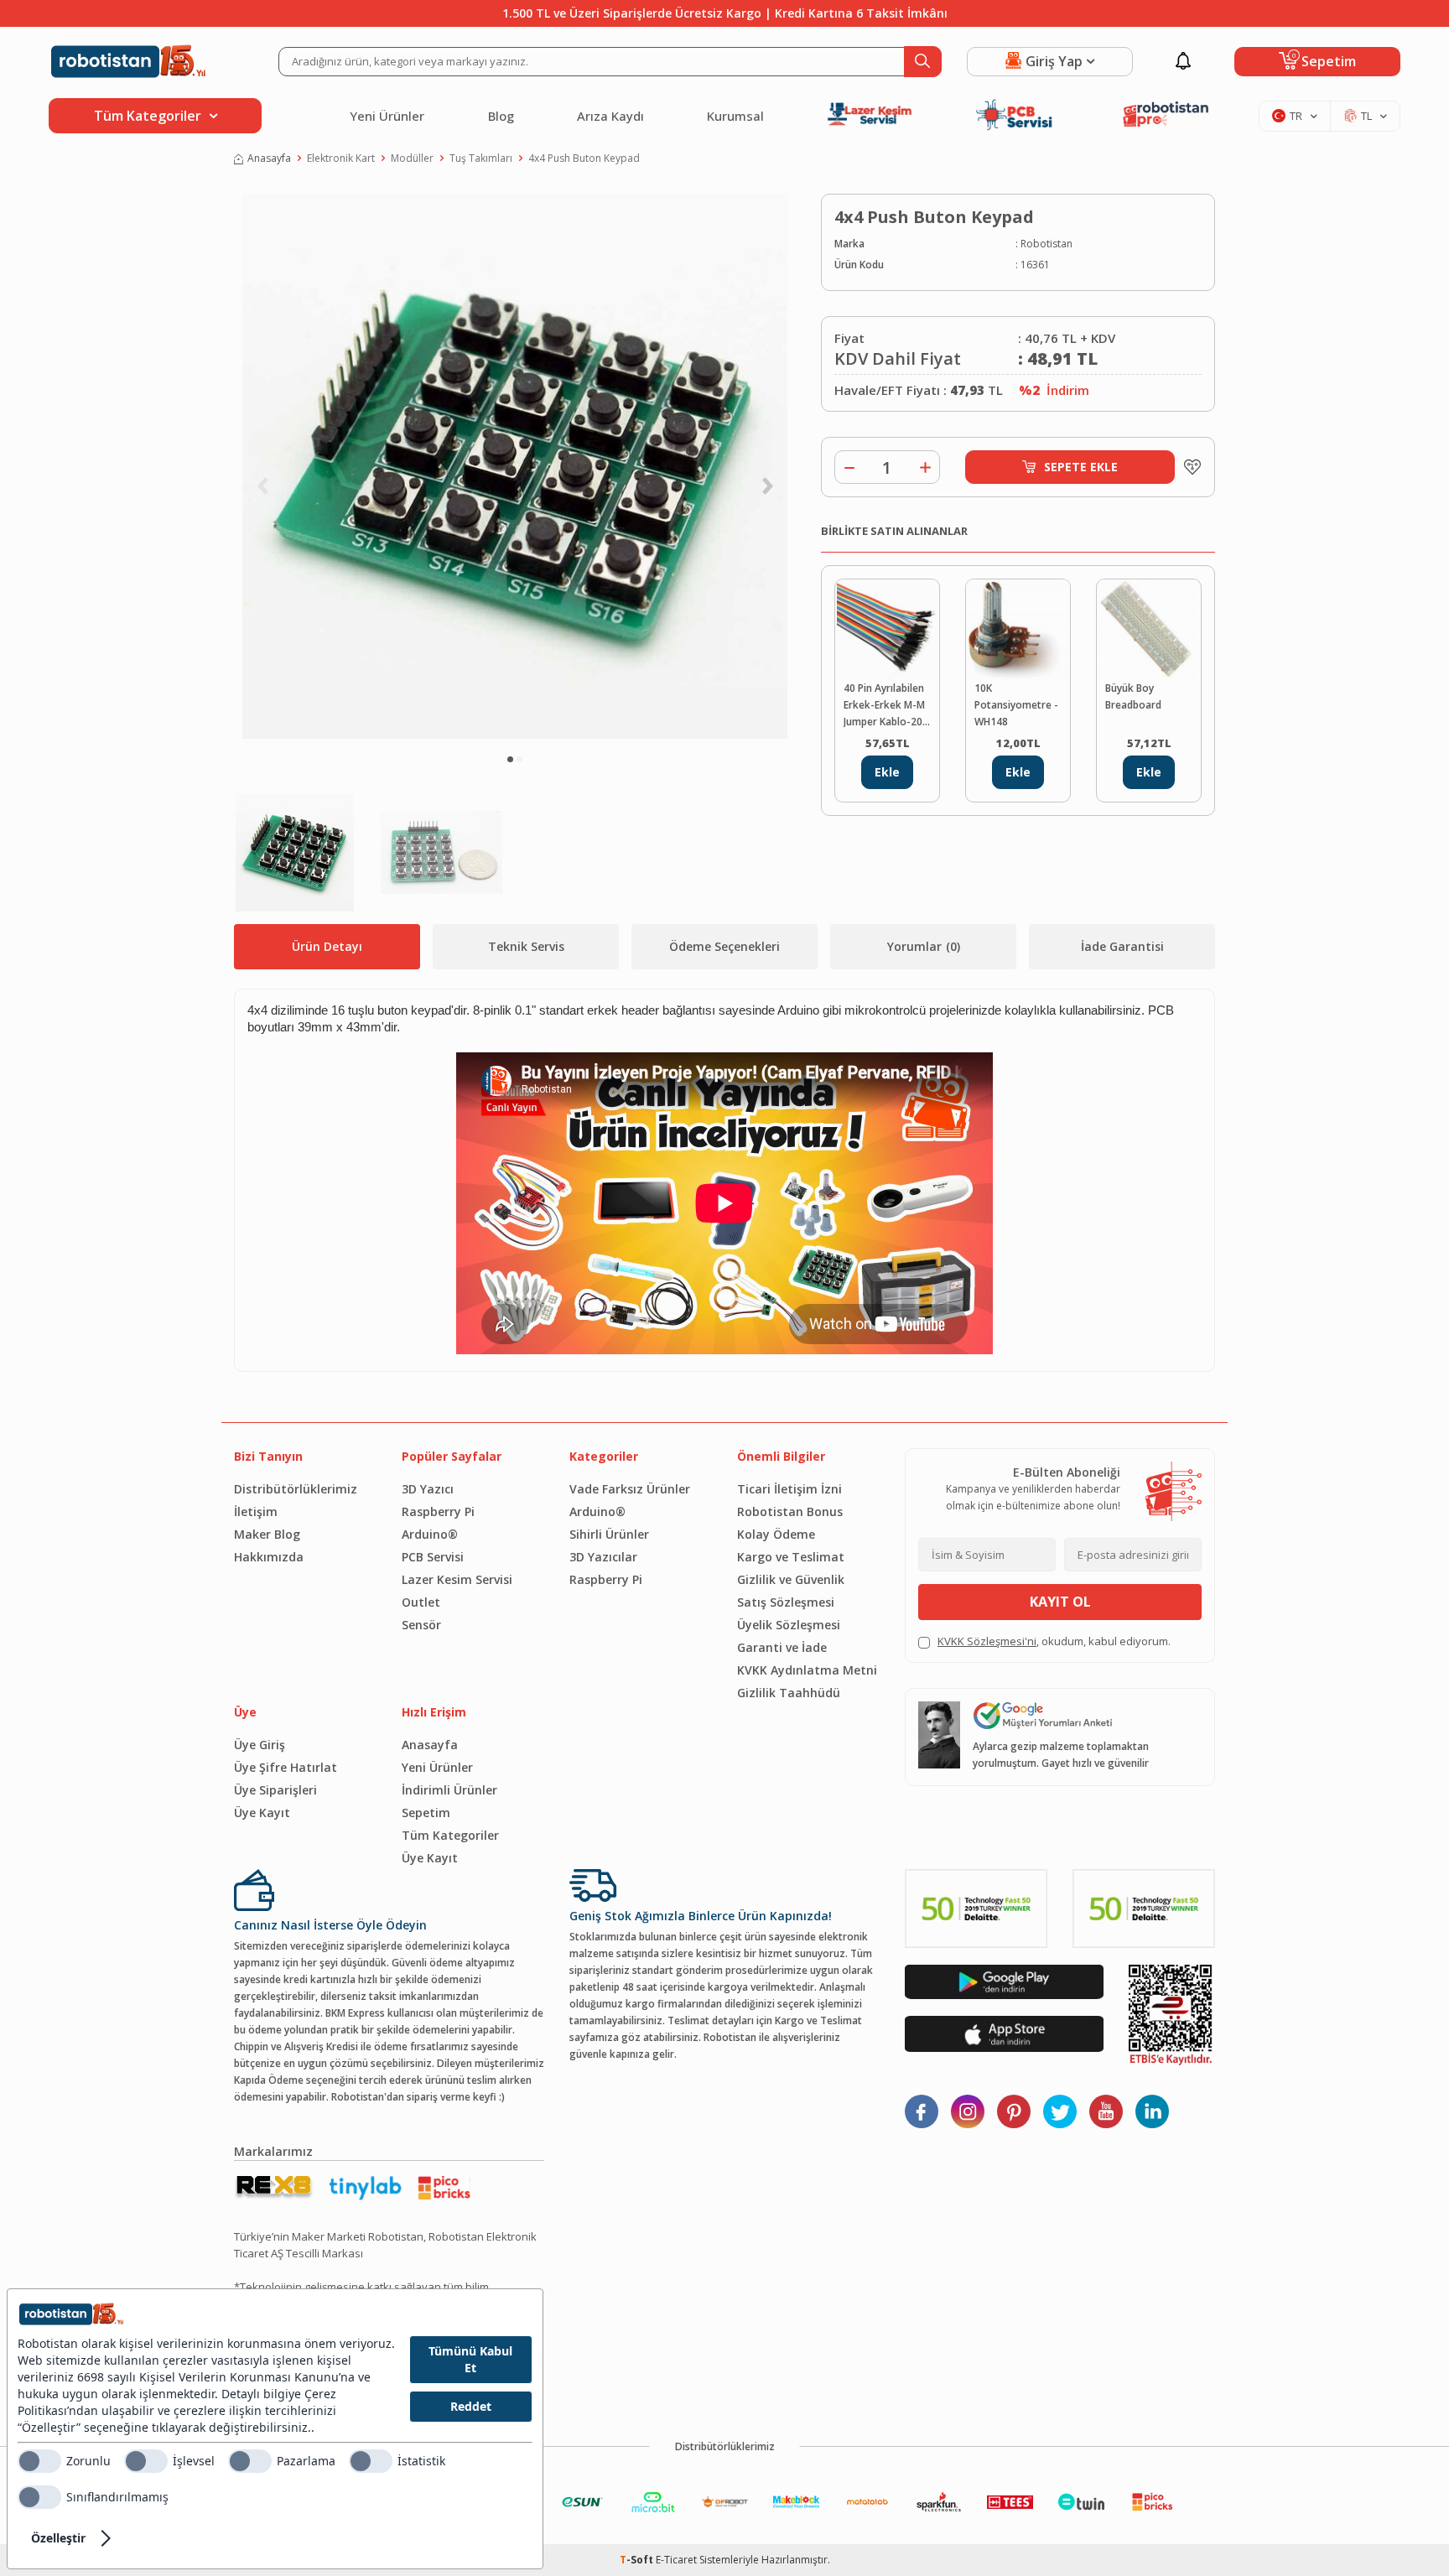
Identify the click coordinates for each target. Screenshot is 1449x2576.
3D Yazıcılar (603, 1557)
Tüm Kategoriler (450, 1835)
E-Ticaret (676, 2560)
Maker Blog (267, 1534)
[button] (510, 759)
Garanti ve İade (782, 1647)
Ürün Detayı (327, 946)
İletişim (256, 1511)
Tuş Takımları (481, 158)
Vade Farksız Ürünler (630, 1489)
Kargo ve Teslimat (791, 1557)
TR (1296, 116)
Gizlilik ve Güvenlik (791, 1579)
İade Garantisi (1122, 946)
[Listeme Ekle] (1188, 467)
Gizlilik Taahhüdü (789, 1693)
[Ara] (923, 62)
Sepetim (426, 1813)
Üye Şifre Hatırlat (286, 1767)
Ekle (887, 772)
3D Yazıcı (428, 1489)
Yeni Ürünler (387, 116)
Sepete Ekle (1081, 467)
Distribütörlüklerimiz (296, 1489)
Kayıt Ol (1060, 1602)
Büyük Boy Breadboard (1133, 696)
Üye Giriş (260, 1745)
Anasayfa (269, 158)
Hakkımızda (269, 1557)
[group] (515, 466)
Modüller (412, 158)
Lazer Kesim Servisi (457, 1579)
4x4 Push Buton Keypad (584, 158)
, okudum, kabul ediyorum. (1054, 1641)
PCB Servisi (433, 1557)
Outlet (421, 1602)
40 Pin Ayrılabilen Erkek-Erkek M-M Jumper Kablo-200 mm (886, 706)
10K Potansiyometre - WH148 (1016, 705)
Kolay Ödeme (776, 1534)
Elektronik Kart (341, 158)
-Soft (638, 2560)
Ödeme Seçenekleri (724, 946)
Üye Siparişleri (275, 1790)
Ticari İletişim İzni (789, 1489)
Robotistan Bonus (790, 1511)
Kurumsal (735, 116)
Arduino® (430, 1534)
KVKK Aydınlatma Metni (807, 1670)
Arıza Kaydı (610, 116)
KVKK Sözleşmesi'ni (987, 1641)
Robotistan (1046, 244)
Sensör (421, 1625)
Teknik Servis (526, 946)
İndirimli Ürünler (449, 1790)
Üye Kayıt (262, 1813)
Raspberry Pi (438, 1511)
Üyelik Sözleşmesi (789, 1625)
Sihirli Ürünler (609, 1534)
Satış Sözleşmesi (786, 1602)
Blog (501, 116)
